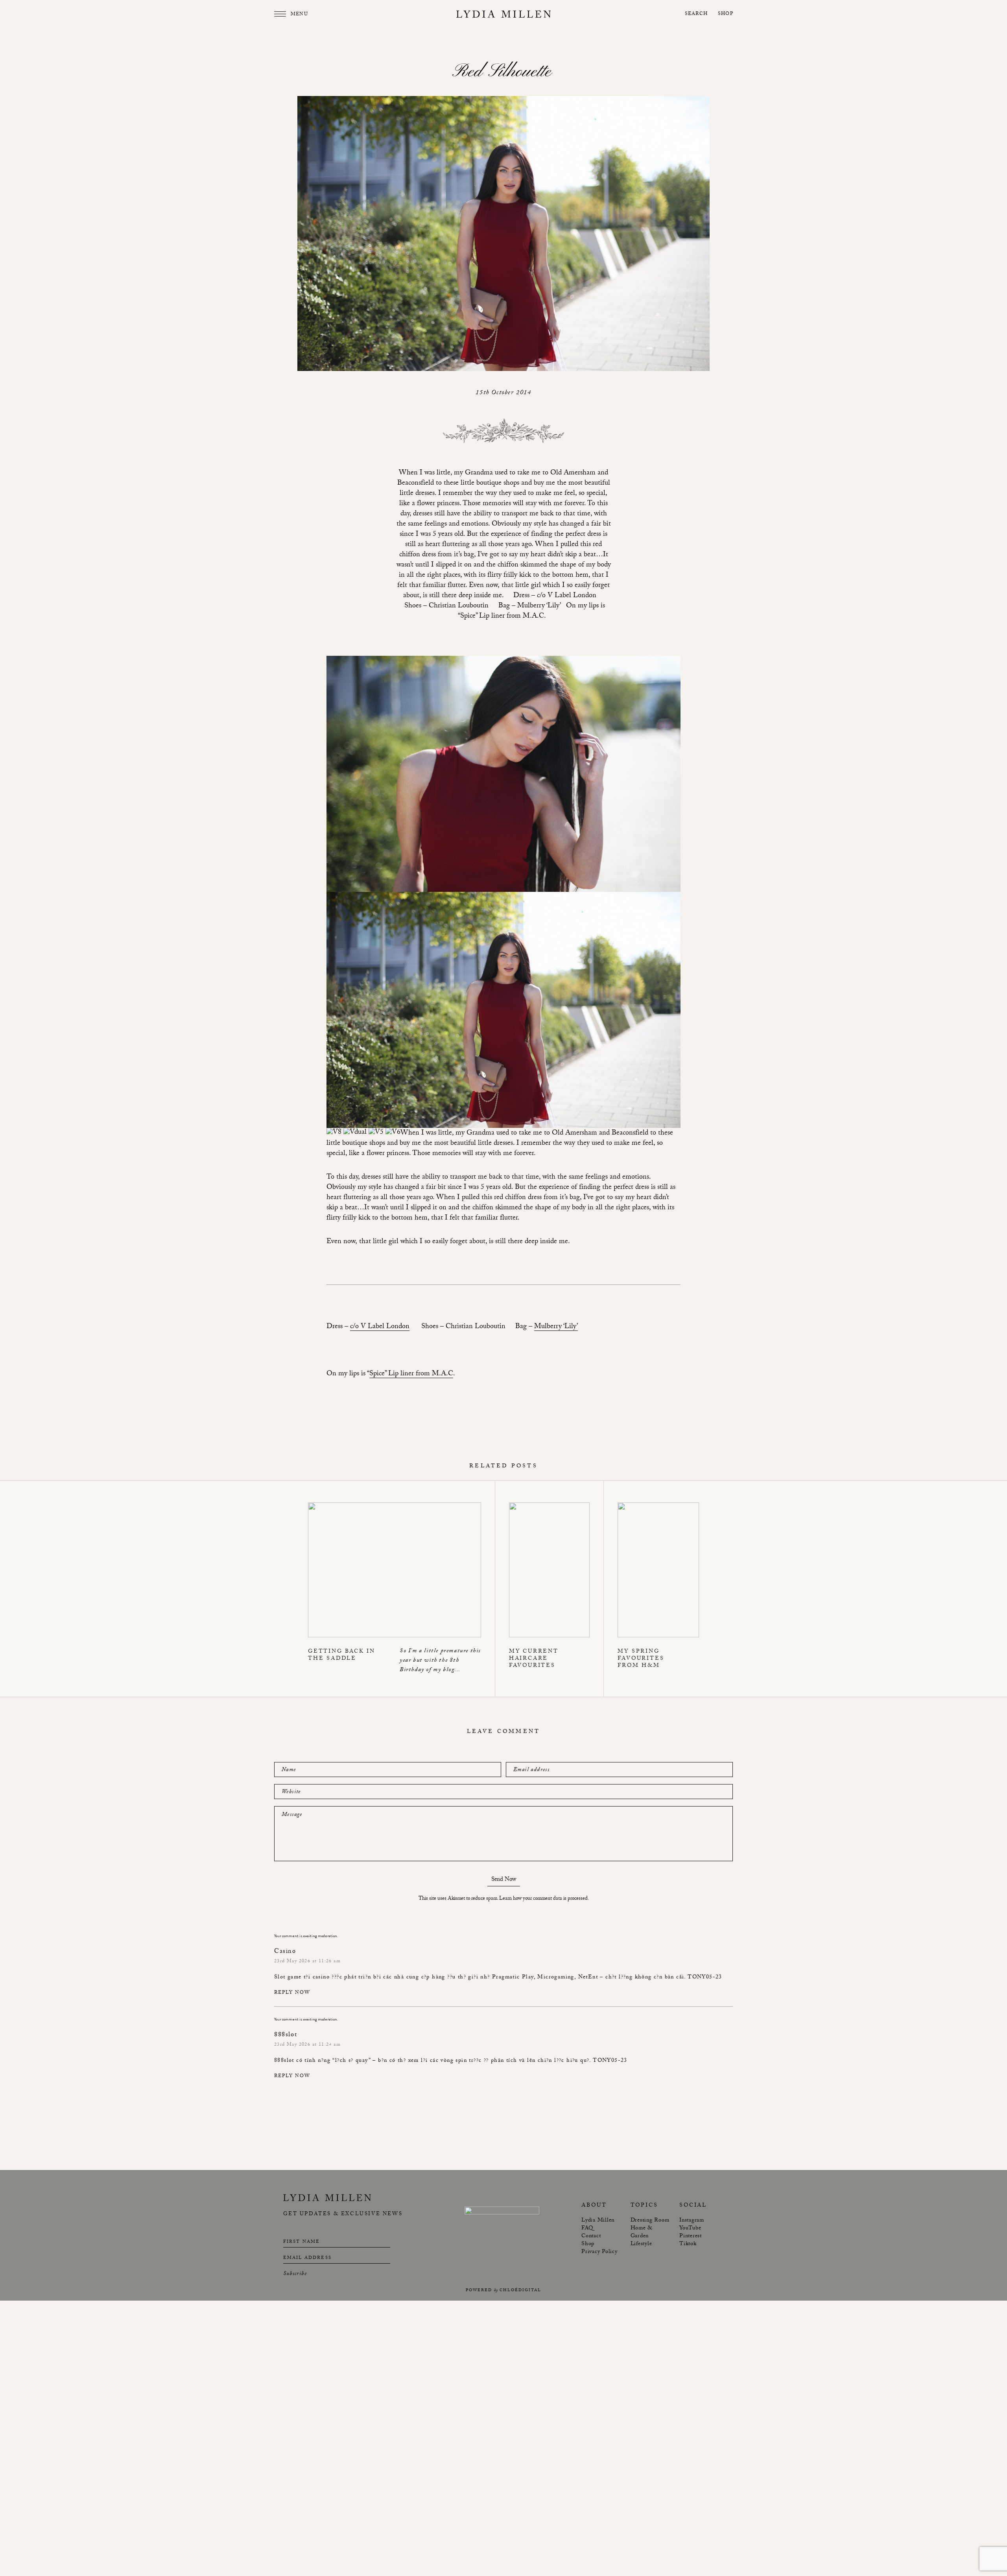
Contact (591, 2236)
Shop (726, 14)
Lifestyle (641, 2244)
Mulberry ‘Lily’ (556, 1327)
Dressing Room (650, 2221)
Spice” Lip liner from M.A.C (411, 1375)
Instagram (692, 2221)
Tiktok (688, 2244)
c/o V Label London (380, 1327)
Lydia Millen (598, 2221)
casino (321, 1978)
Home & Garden (642, 2233)
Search (696, 14)
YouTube (690, 2229)
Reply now (292, 1993)
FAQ (587, 2229)
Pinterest (691, 2236)
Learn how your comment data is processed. (544, 1899)
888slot (284, 2061)
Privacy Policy (599, 2252)
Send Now (504, 1881)
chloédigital (520, 2291)
